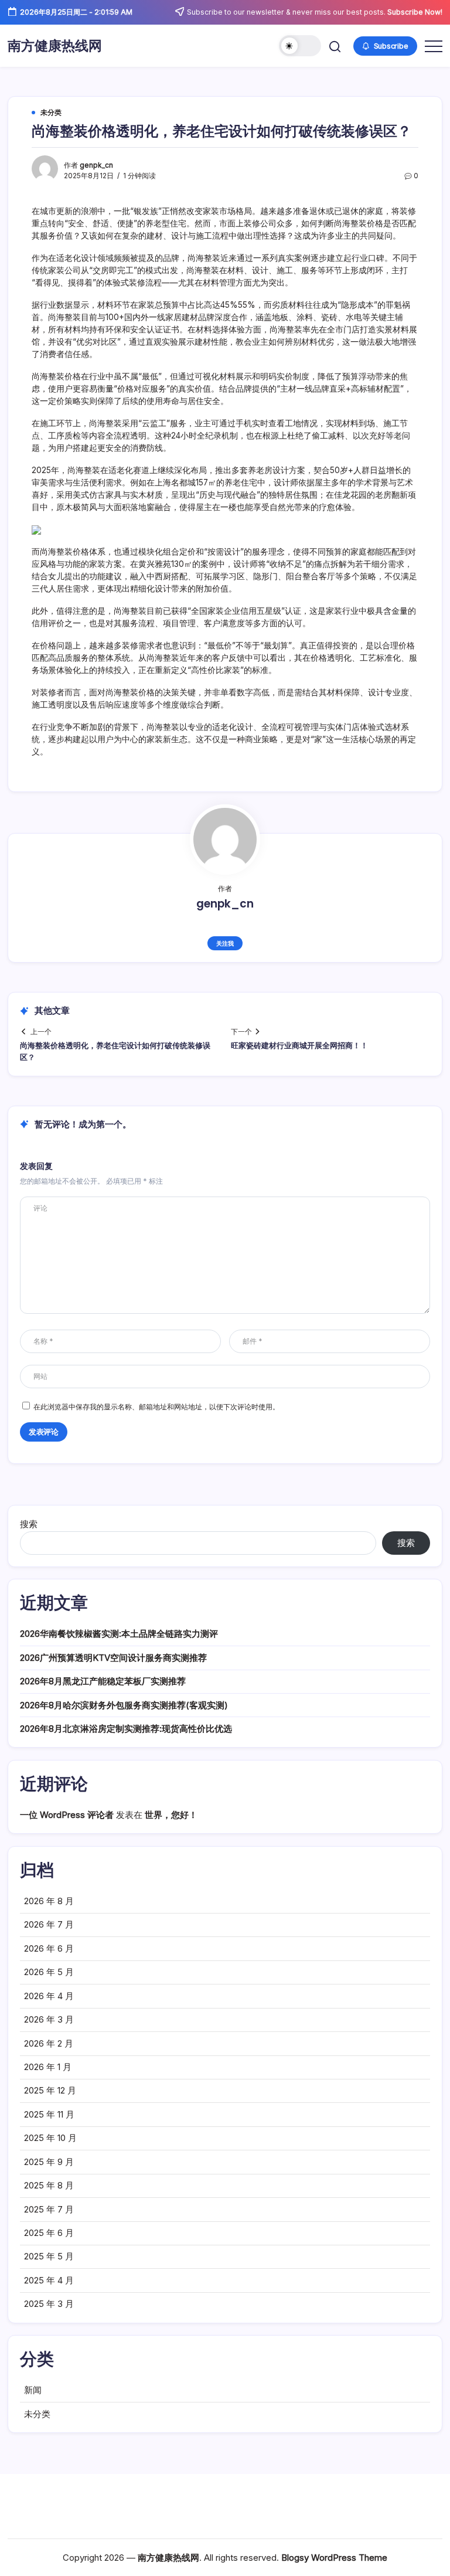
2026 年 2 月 (49, 2043)
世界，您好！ (171, 1815)
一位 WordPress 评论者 (67, 1815)
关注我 (225, 943)
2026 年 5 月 (49, 1972)
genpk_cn (96, 165)
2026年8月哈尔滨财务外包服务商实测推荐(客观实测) (124, 1705)
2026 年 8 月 (49, 1901)
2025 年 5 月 (49, 2256)
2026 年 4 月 (49, 1996)
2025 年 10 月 (50, 2138)
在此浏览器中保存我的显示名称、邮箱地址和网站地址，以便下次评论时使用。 (156, 1407)
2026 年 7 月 (49, 1924)
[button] (300, 46)
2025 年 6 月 (49, 2233)
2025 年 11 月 (49, 2114)
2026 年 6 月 (49, 1948)
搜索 (29, 1524)
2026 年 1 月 (48, 2067)
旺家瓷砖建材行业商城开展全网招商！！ (299, 1046)
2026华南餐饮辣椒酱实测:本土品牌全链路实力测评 (119, 1634)
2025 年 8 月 (49, 2185)
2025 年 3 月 (49, 2304)
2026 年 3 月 (49, 2019)
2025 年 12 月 (50, 2090)
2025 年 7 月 (49, 2209)
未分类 (37, 2414)
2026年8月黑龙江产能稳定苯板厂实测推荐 (103, 1681)
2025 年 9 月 (49, 2162)
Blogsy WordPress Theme (334, 2558)
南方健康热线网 (55, 46)
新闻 (33, 2390)
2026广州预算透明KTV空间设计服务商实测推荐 (113, 1658)
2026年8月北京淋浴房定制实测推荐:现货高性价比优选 (126, 1729)
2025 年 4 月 (49, 2280)
